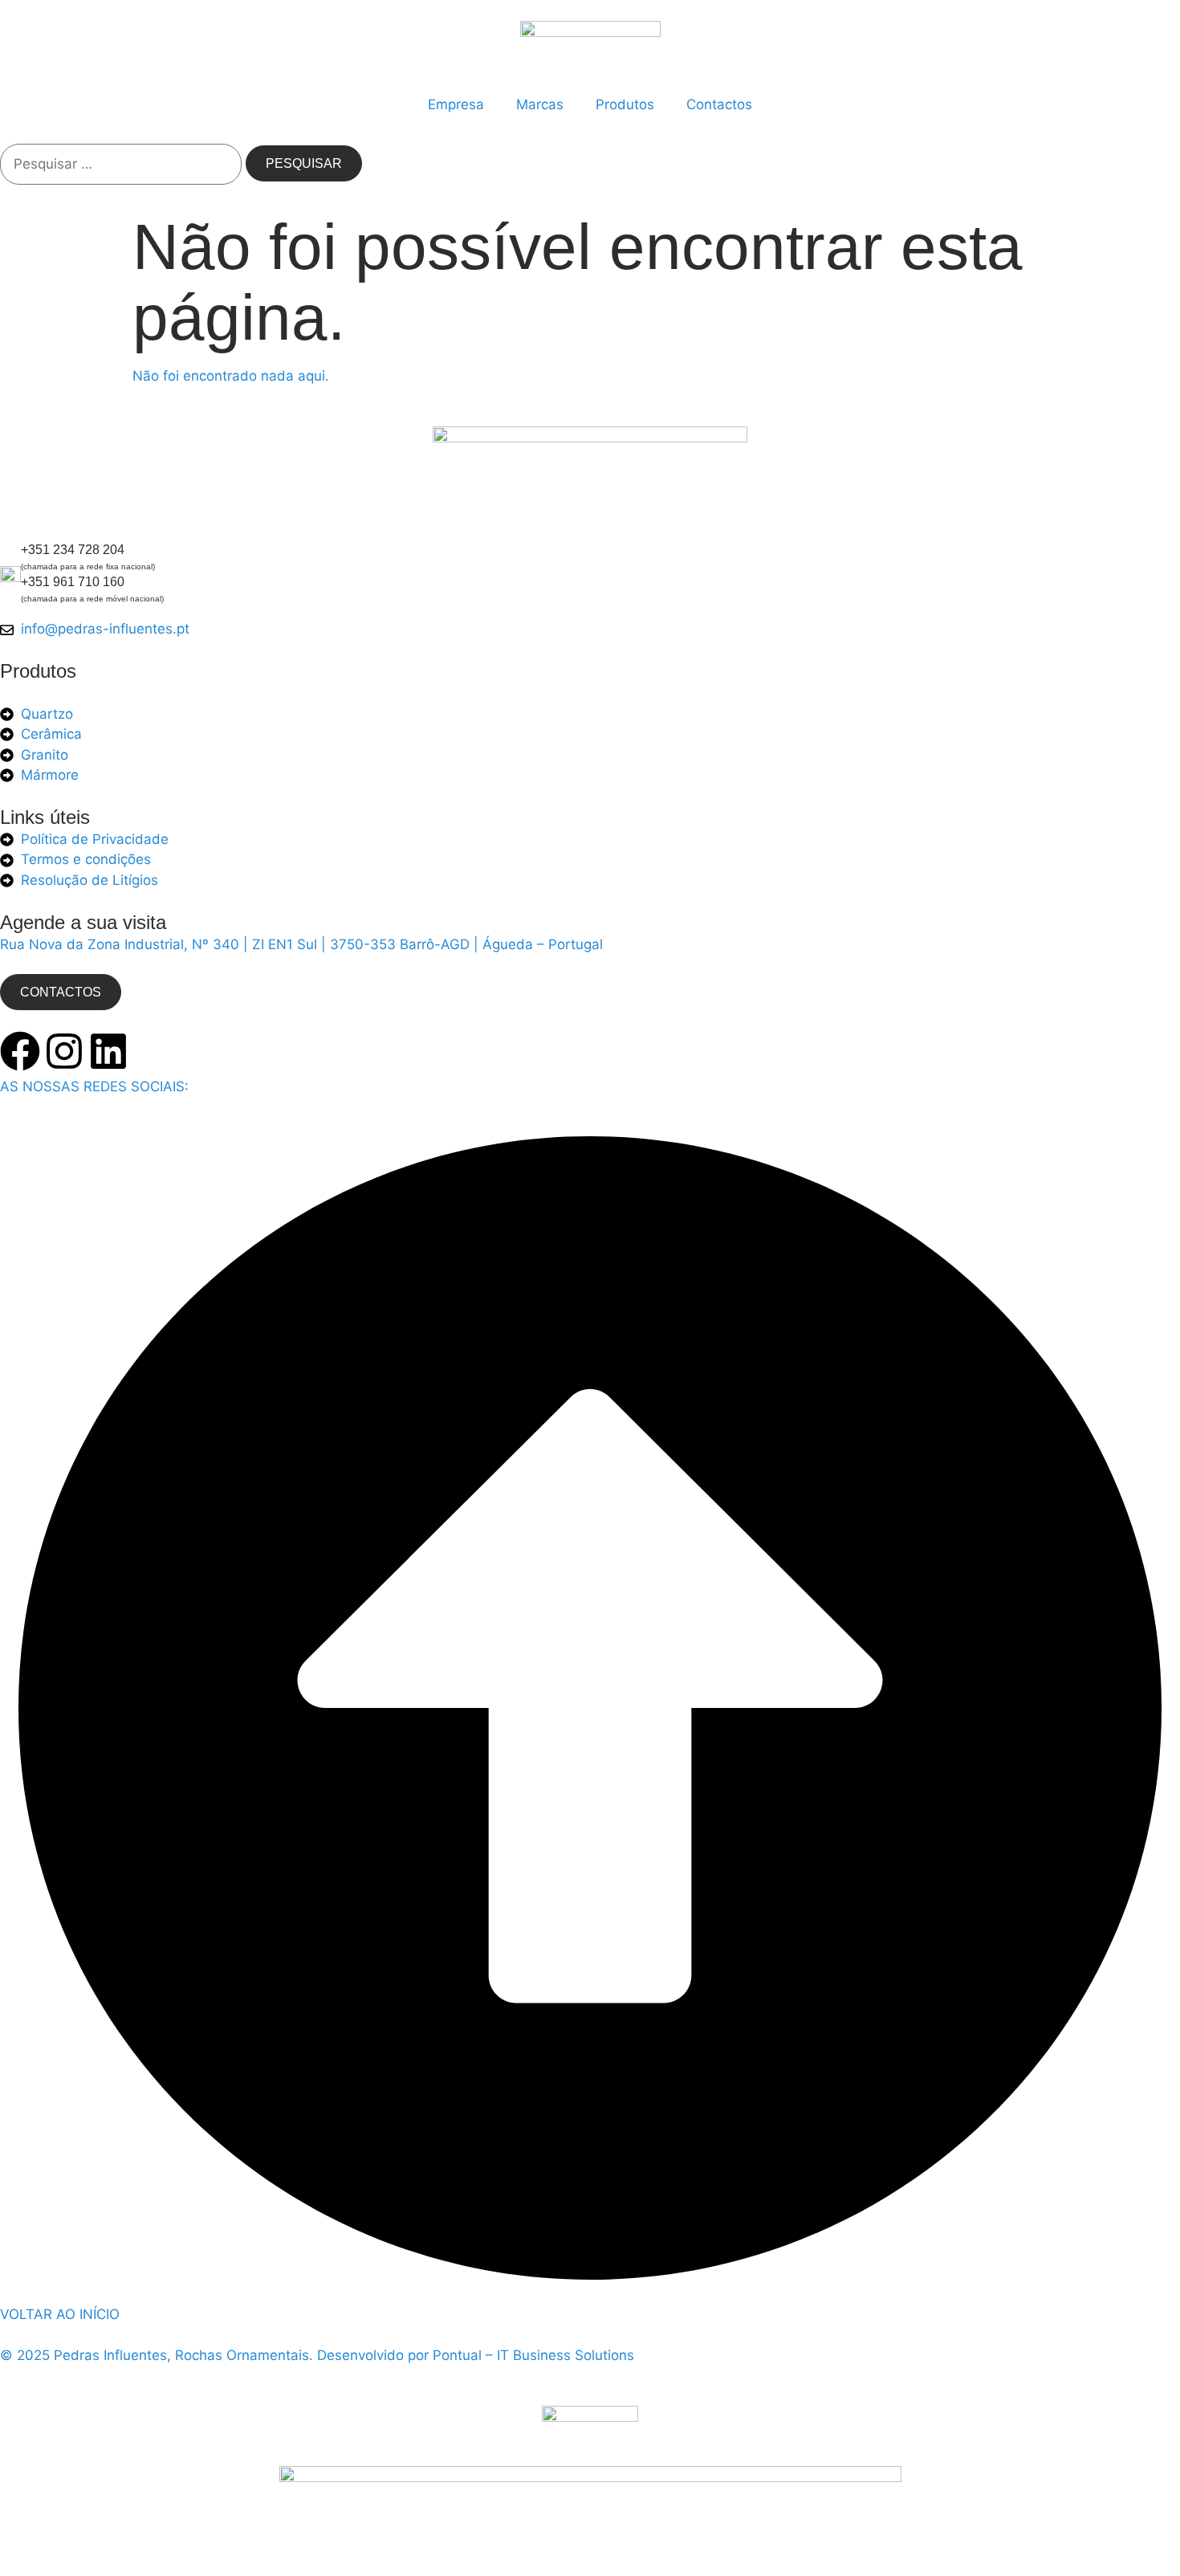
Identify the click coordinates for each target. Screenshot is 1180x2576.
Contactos (719, 104)
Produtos (625, 104)
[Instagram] (64, 1051)
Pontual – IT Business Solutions (533, 2355)
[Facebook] (20, 1051)
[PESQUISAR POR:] (121, 165)
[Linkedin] (108, 1051)
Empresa (456, 104)
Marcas (540, 104)
